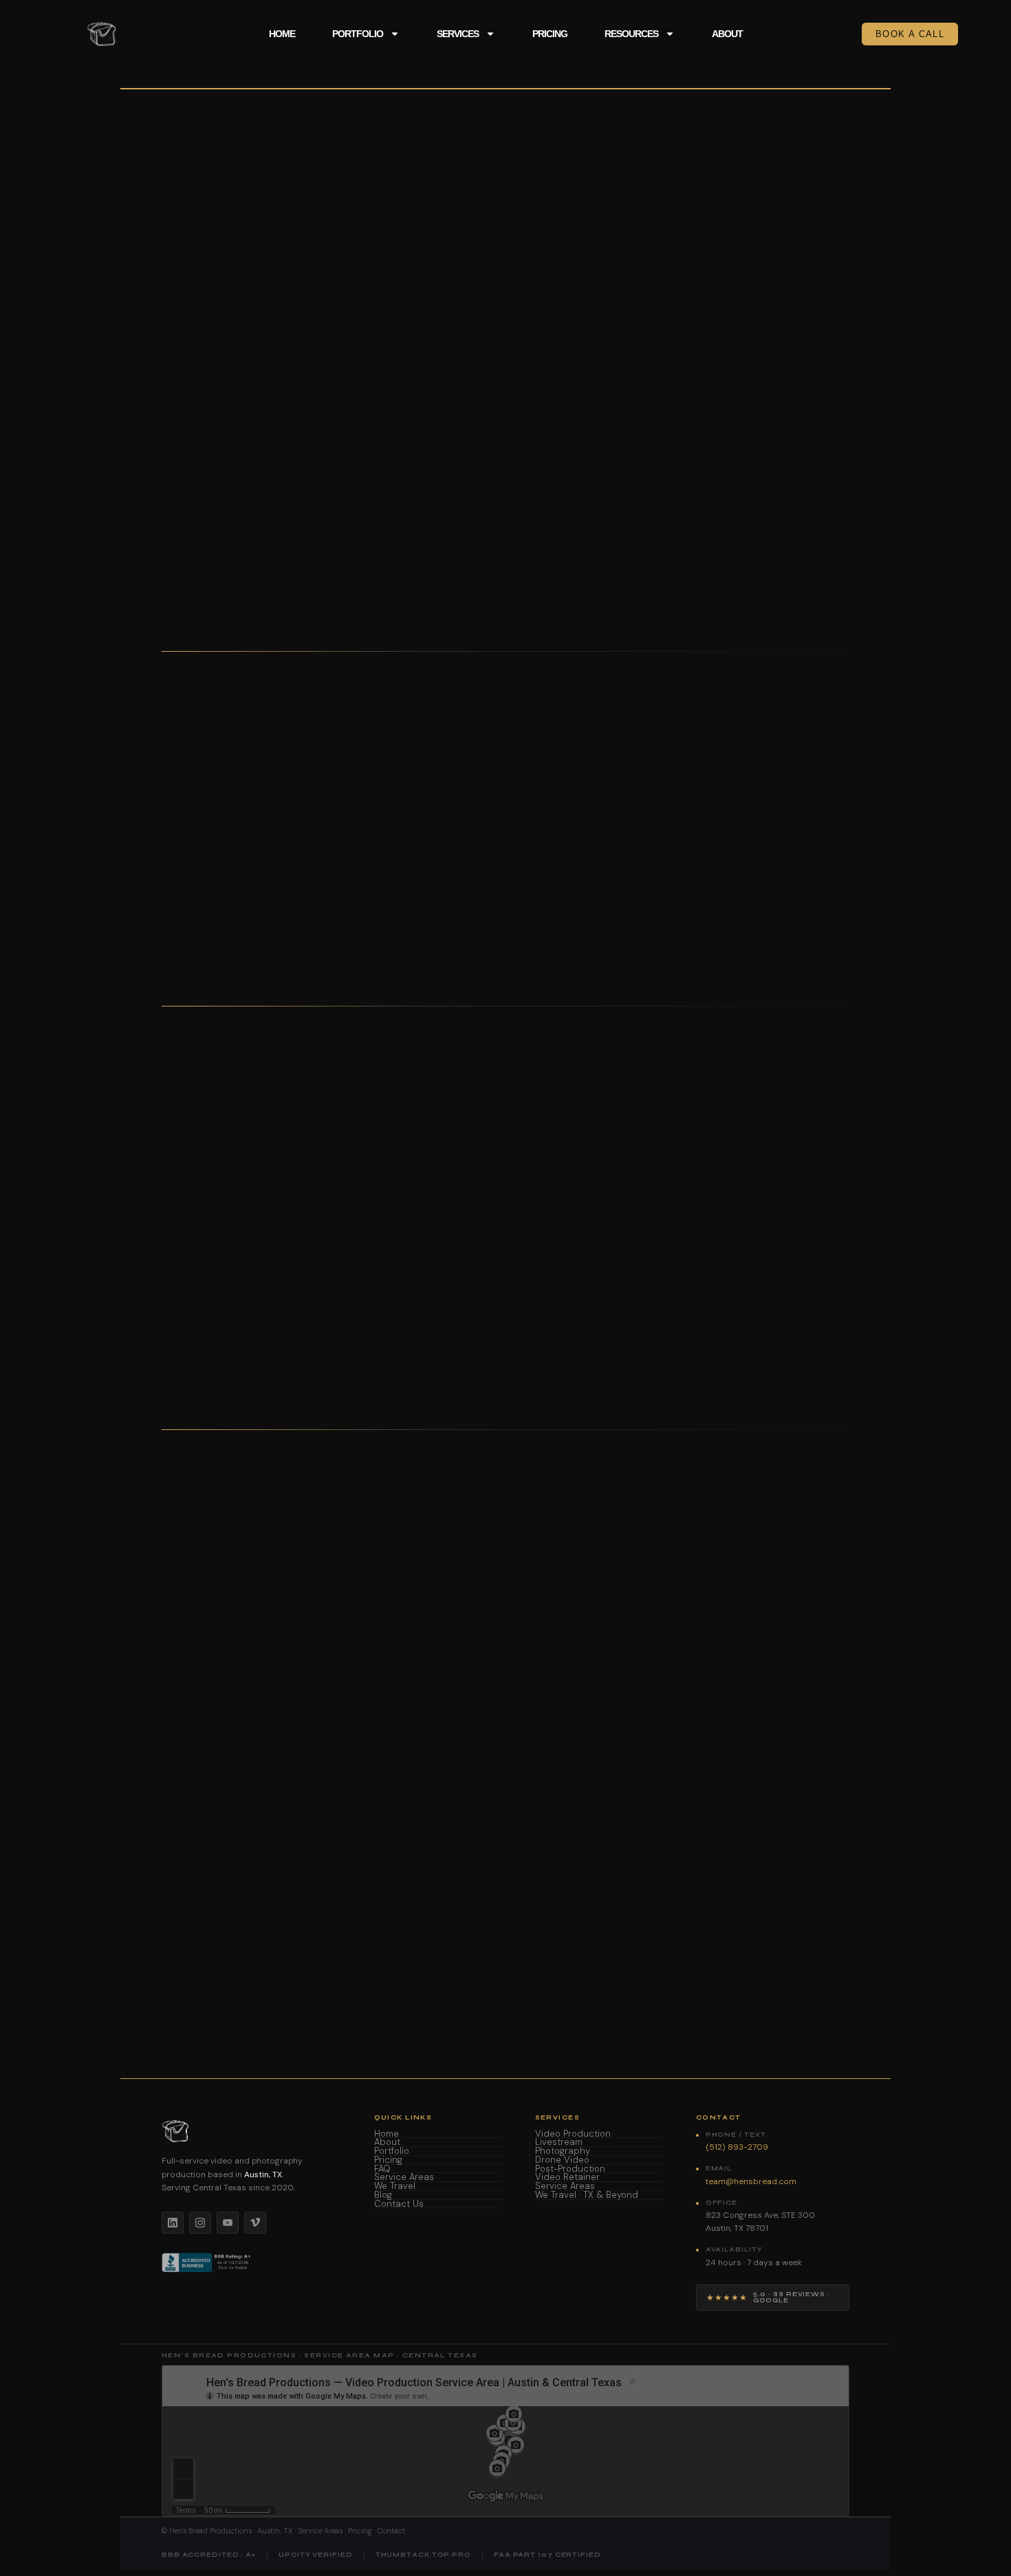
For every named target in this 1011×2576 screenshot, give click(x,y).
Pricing (550, 34)
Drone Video (562, 2160)
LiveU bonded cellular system (569, 1248)
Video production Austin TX (240, 1971)
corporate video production (576, 1971)
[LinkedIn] (173, 2223)
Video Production (573, 2134)
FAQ (382, 2169)
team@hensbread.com (498, 1878)
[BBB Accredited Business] (207, 2263)
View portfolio (202, 512)
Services (458, 34)
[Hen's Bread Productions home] (251, 2131)
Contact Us (399, 2204)
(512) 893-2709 (195, 485)
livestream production (228, 1986)
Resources (631, 34)
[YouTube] (228, 2223)
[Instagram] (200, 2223)
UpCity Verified (316, 2555)
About (727, 34)
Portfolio (358, 34)
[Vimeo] (255, 2223)
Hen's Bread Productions (210, 2531)
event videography (682, 1971)
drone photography (769, 1971)
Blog (383, 2195)
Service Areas (404, 2178)
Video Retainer (567, 2178)
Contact (391, 2531)
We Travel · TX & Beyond (587, 2195)
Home (282, 34)
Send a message (639, 1878)
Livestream (559, 2143)
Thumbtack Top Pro (423, 2555)
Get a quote (301, 485)
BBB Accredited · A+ (209, 2555)
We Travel (395, 2187)
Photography (563, 2151)
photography (329, 1986)
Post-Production (570, 2169)
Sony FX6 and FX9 (350, 1229)
